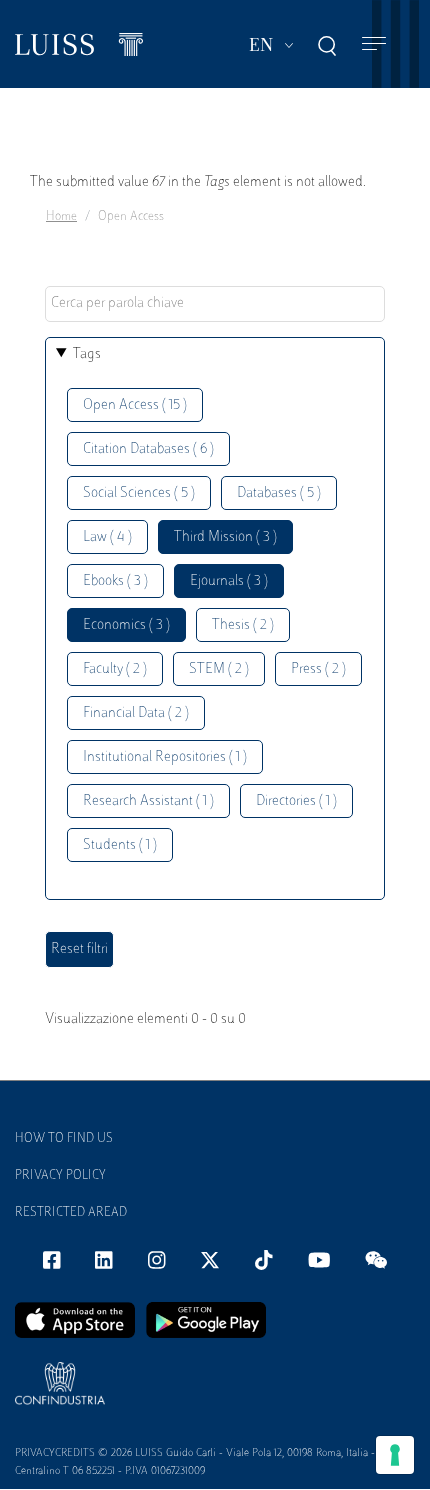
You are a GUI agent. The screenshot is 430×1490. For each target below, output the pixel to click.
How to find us (64, 1139)
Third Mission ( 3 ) (225, 537)
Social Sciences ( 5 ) (139, 493)
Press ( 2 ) (318, 669)
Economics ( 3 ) (126, 625)
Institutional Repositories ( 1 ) (165, 757)
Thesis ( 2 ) (243, 625)
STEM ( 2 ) (219, 669)
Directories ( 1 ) (296, 801)
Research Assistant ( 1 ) (148, 801)
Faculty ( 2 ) (115, 669)
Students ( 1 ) (120, 845)
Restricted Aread (71, 1213)
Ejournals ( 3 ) (229, 581)
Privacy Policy (60, 1176)
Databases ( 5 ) (279, 493)
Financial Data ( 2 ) (136, 713)
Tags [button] (87, 354)
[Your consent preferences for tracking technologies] (395, 1455)
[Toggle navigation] (374, 44)
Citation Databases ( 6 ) (148, 449)
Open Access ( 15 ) (135, 405)
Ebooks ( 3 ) (115, 581)
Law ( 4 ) (107, 537)
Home (61, 217)
